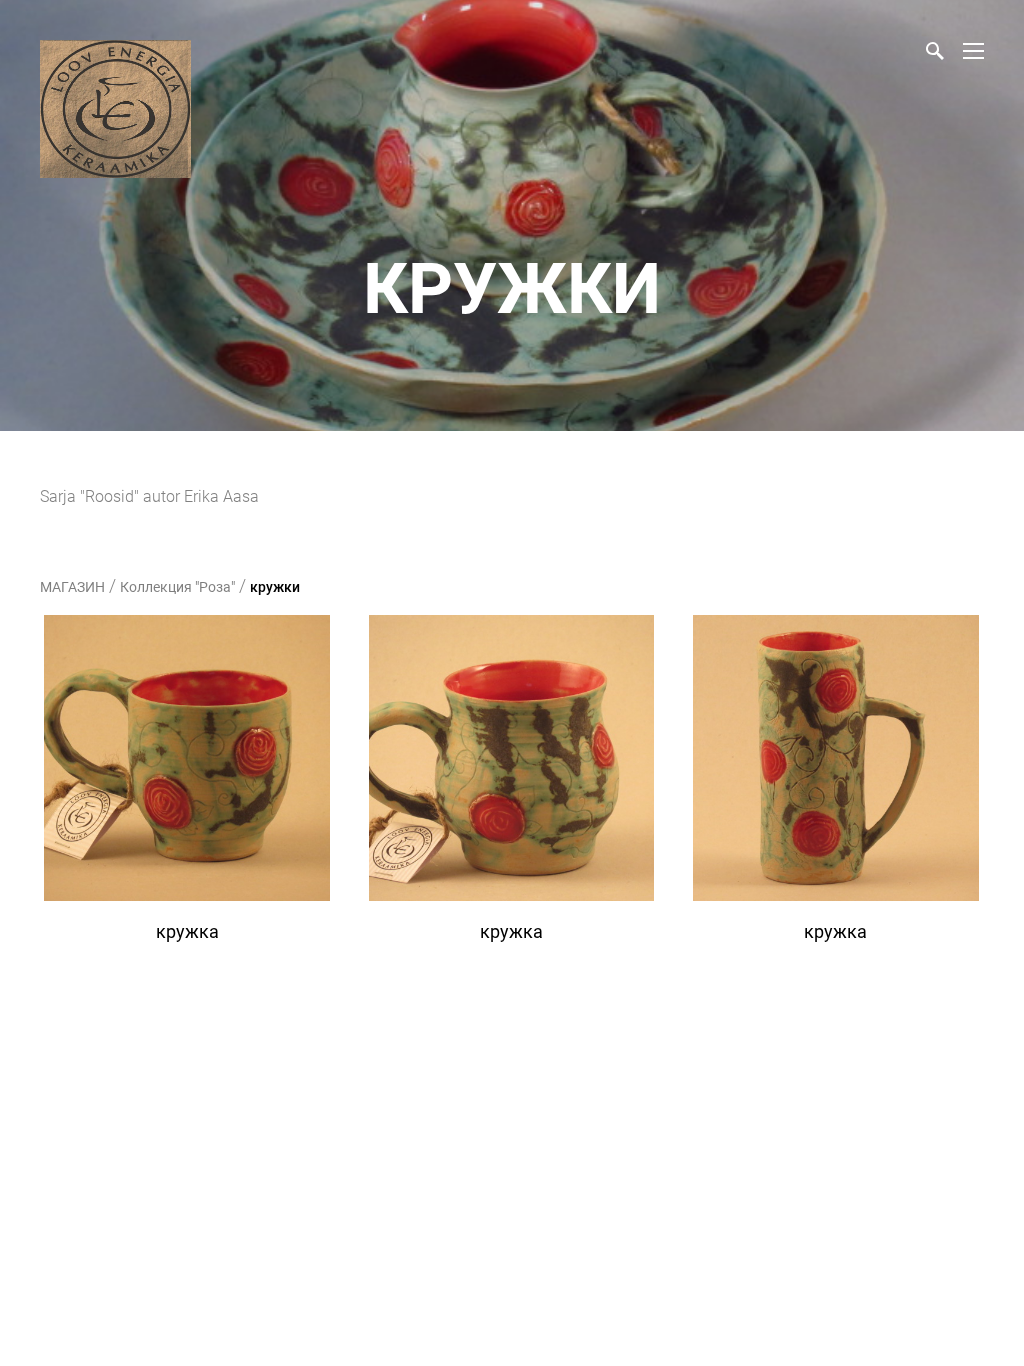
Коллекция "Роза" (177, 587)
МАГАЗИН (72, 587)
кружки (275, 587)
